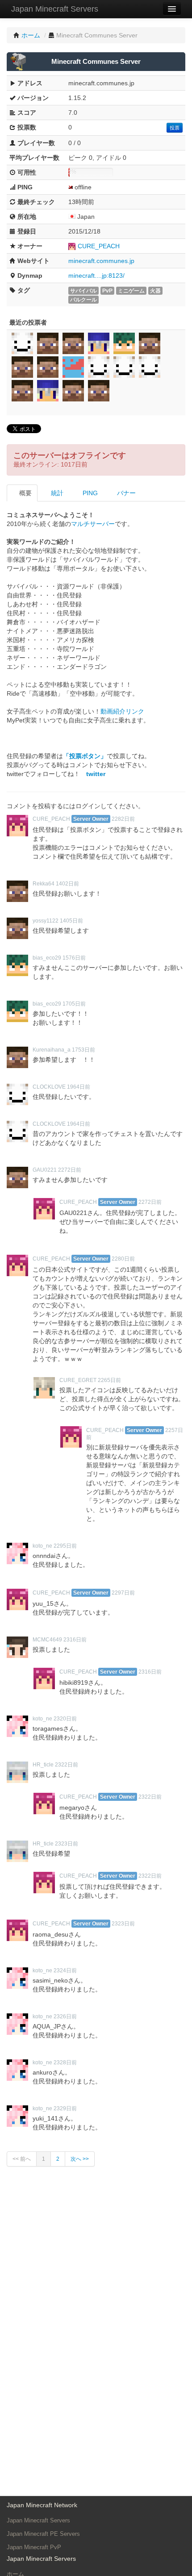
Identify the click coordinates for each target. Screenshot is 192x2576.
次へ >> (80, 2159)
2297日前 (123, 1593)
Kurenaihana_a (52, 1050)
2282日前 (123, 819)
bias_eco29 (47, 958)
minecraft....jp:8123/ (96, 276)
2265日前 (109, 1380)
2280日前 (123, 1259)
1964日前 (79, 1087)
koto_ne (42, 1546)
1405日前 (71, 921)
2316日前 (75, 1640)
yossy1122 (46, 921)
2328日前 (65, 2062)
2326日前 (65, 2017)
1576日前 (74, 958)
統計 (56, 493)
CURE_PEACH (99, 246)
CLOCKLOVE (49, 1087)
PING (89, 493)
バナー (125, 493)
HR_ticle (43, 1765)
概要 (25, 493)
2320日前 (65, 1719)
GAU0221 (45, 1170)
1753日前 (83, 1050)
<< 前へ (22, 2159)
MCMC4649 (47, 1640)
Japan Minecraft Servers (55, 9)
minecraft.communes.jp (101, 261)
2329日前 (65, 2108)
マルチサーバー (93, 524)
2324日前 (65, 1971)
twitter (96, 774)
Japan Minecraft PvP (34, 2547)
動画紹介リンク (122, 711)
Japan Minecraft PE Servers (43, 2534)
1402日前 (67, 884)
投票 (175, 128)
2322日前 (67, 1765)
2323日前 (67, 1844)
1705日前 (74, 1004)
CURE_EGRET (78, 1380)
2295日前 (65, 1546)
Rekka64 (44, 884)
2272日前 (70, 1170)
